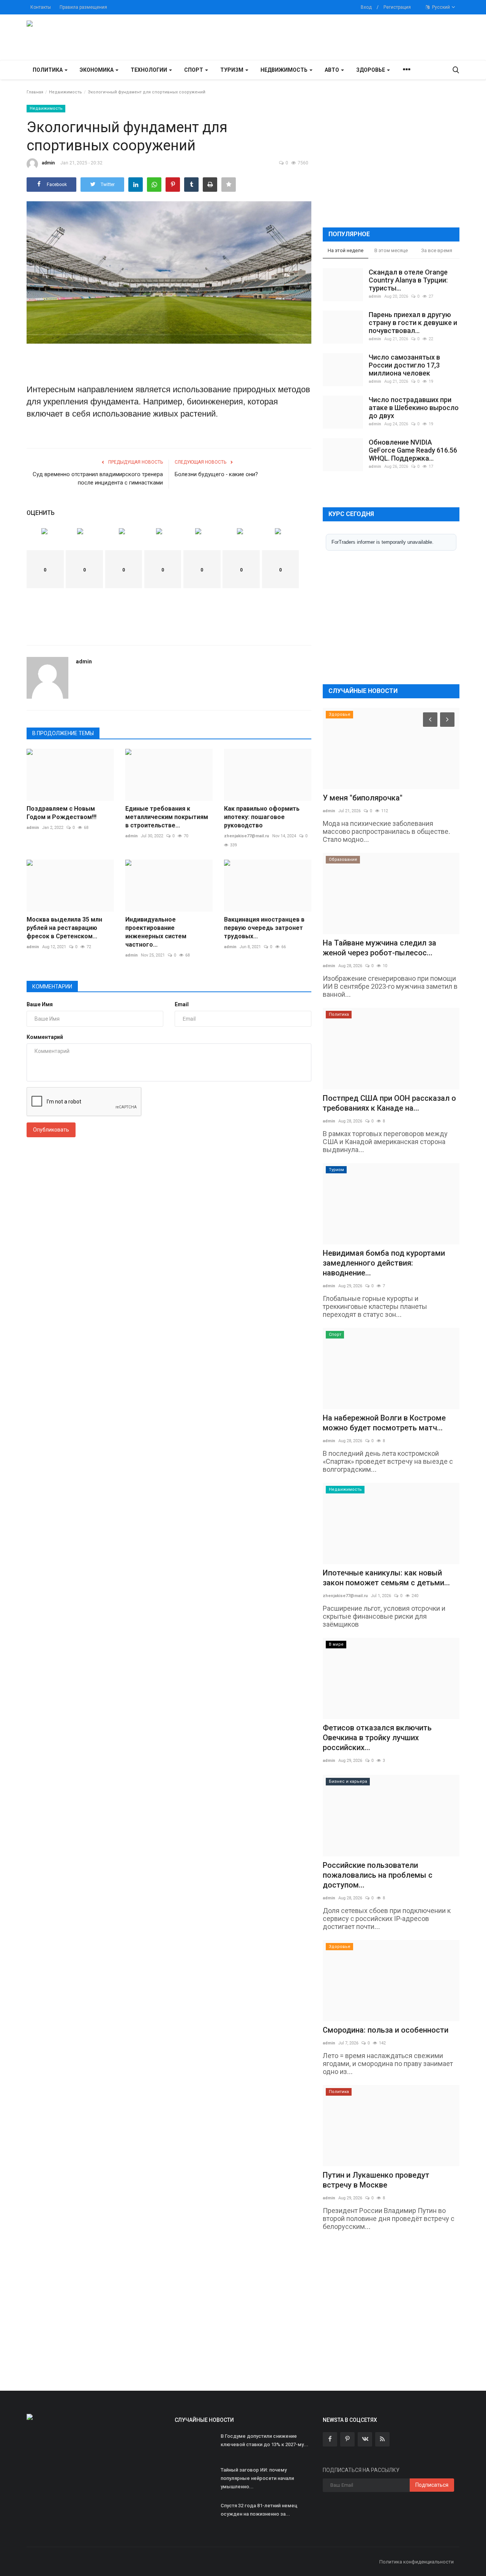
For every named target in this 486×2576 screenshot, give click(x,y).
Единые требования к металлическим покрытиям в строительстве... (167, 817)
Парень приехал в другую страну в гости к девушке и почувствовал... (413, 323)
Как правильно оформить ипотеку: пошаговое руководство (262, 817)
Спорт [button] (194, 70)
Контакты (41, 7)
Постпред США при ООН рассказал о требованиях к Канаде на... (389, 1103)
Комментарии (52, 987)
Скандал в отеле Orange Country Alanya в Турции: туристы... (408, 280)
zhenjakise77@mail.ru (247, 836)
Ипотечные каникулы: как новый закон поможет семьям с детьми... (386, 1578)
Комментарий (45, 1037)
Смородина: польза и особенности (386, 2030)
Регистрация (397, 7)
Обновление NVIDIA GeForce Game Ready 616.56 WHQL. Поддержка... (413, 450)
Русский (440, 7)
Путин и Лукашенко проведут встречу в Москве (376, 2180)
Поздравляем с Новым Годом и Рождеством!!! (62, 813)
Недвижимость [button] (285, 70)
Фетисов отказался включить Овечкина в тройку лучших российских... (377, 1738)
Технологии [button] (149, 70)
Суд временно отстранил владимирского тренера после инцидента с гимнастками (98, 478)
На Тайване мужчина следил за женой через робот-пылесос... (379, 948)
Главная (35, 92)
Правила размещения (83, 7)
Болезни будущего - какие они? (216, 474)
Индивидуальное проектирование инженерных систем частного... (156, 932)
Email (182, 1004)
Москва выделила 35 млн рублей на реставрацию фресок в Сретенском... (64, 928)
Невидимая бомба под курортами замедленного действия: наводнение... (384, 1263)
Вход (366, 7)
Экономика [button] (97, 70)
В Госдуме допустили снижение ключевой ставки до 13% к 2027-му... (264, 2440)
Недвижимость (65, 92)
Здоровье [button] (371, 70)
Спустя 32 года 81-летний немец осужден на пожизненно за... (259, 2510)
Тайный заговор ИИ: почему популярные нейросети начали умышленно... (257, 2478)
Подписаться (432, 2485)
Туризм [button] (232, 70)
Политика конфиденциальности (417, 2562)
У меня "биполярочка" (363, 798)
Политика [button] (48, 70)
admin (48, 163)
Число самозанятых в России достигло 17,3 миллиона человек (404, 365)
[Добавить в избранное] (229, 185)
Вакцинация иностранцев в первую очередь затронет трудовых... (264, 928)
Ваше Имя (40, 1004)
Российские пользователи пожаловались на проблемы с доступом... (378, 1875)
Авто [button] (332, 70)
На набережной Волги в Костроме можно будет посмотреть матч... (384, 1423)
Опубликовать (51, 1130)
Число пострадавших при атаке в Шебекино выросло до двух (414, 408)
